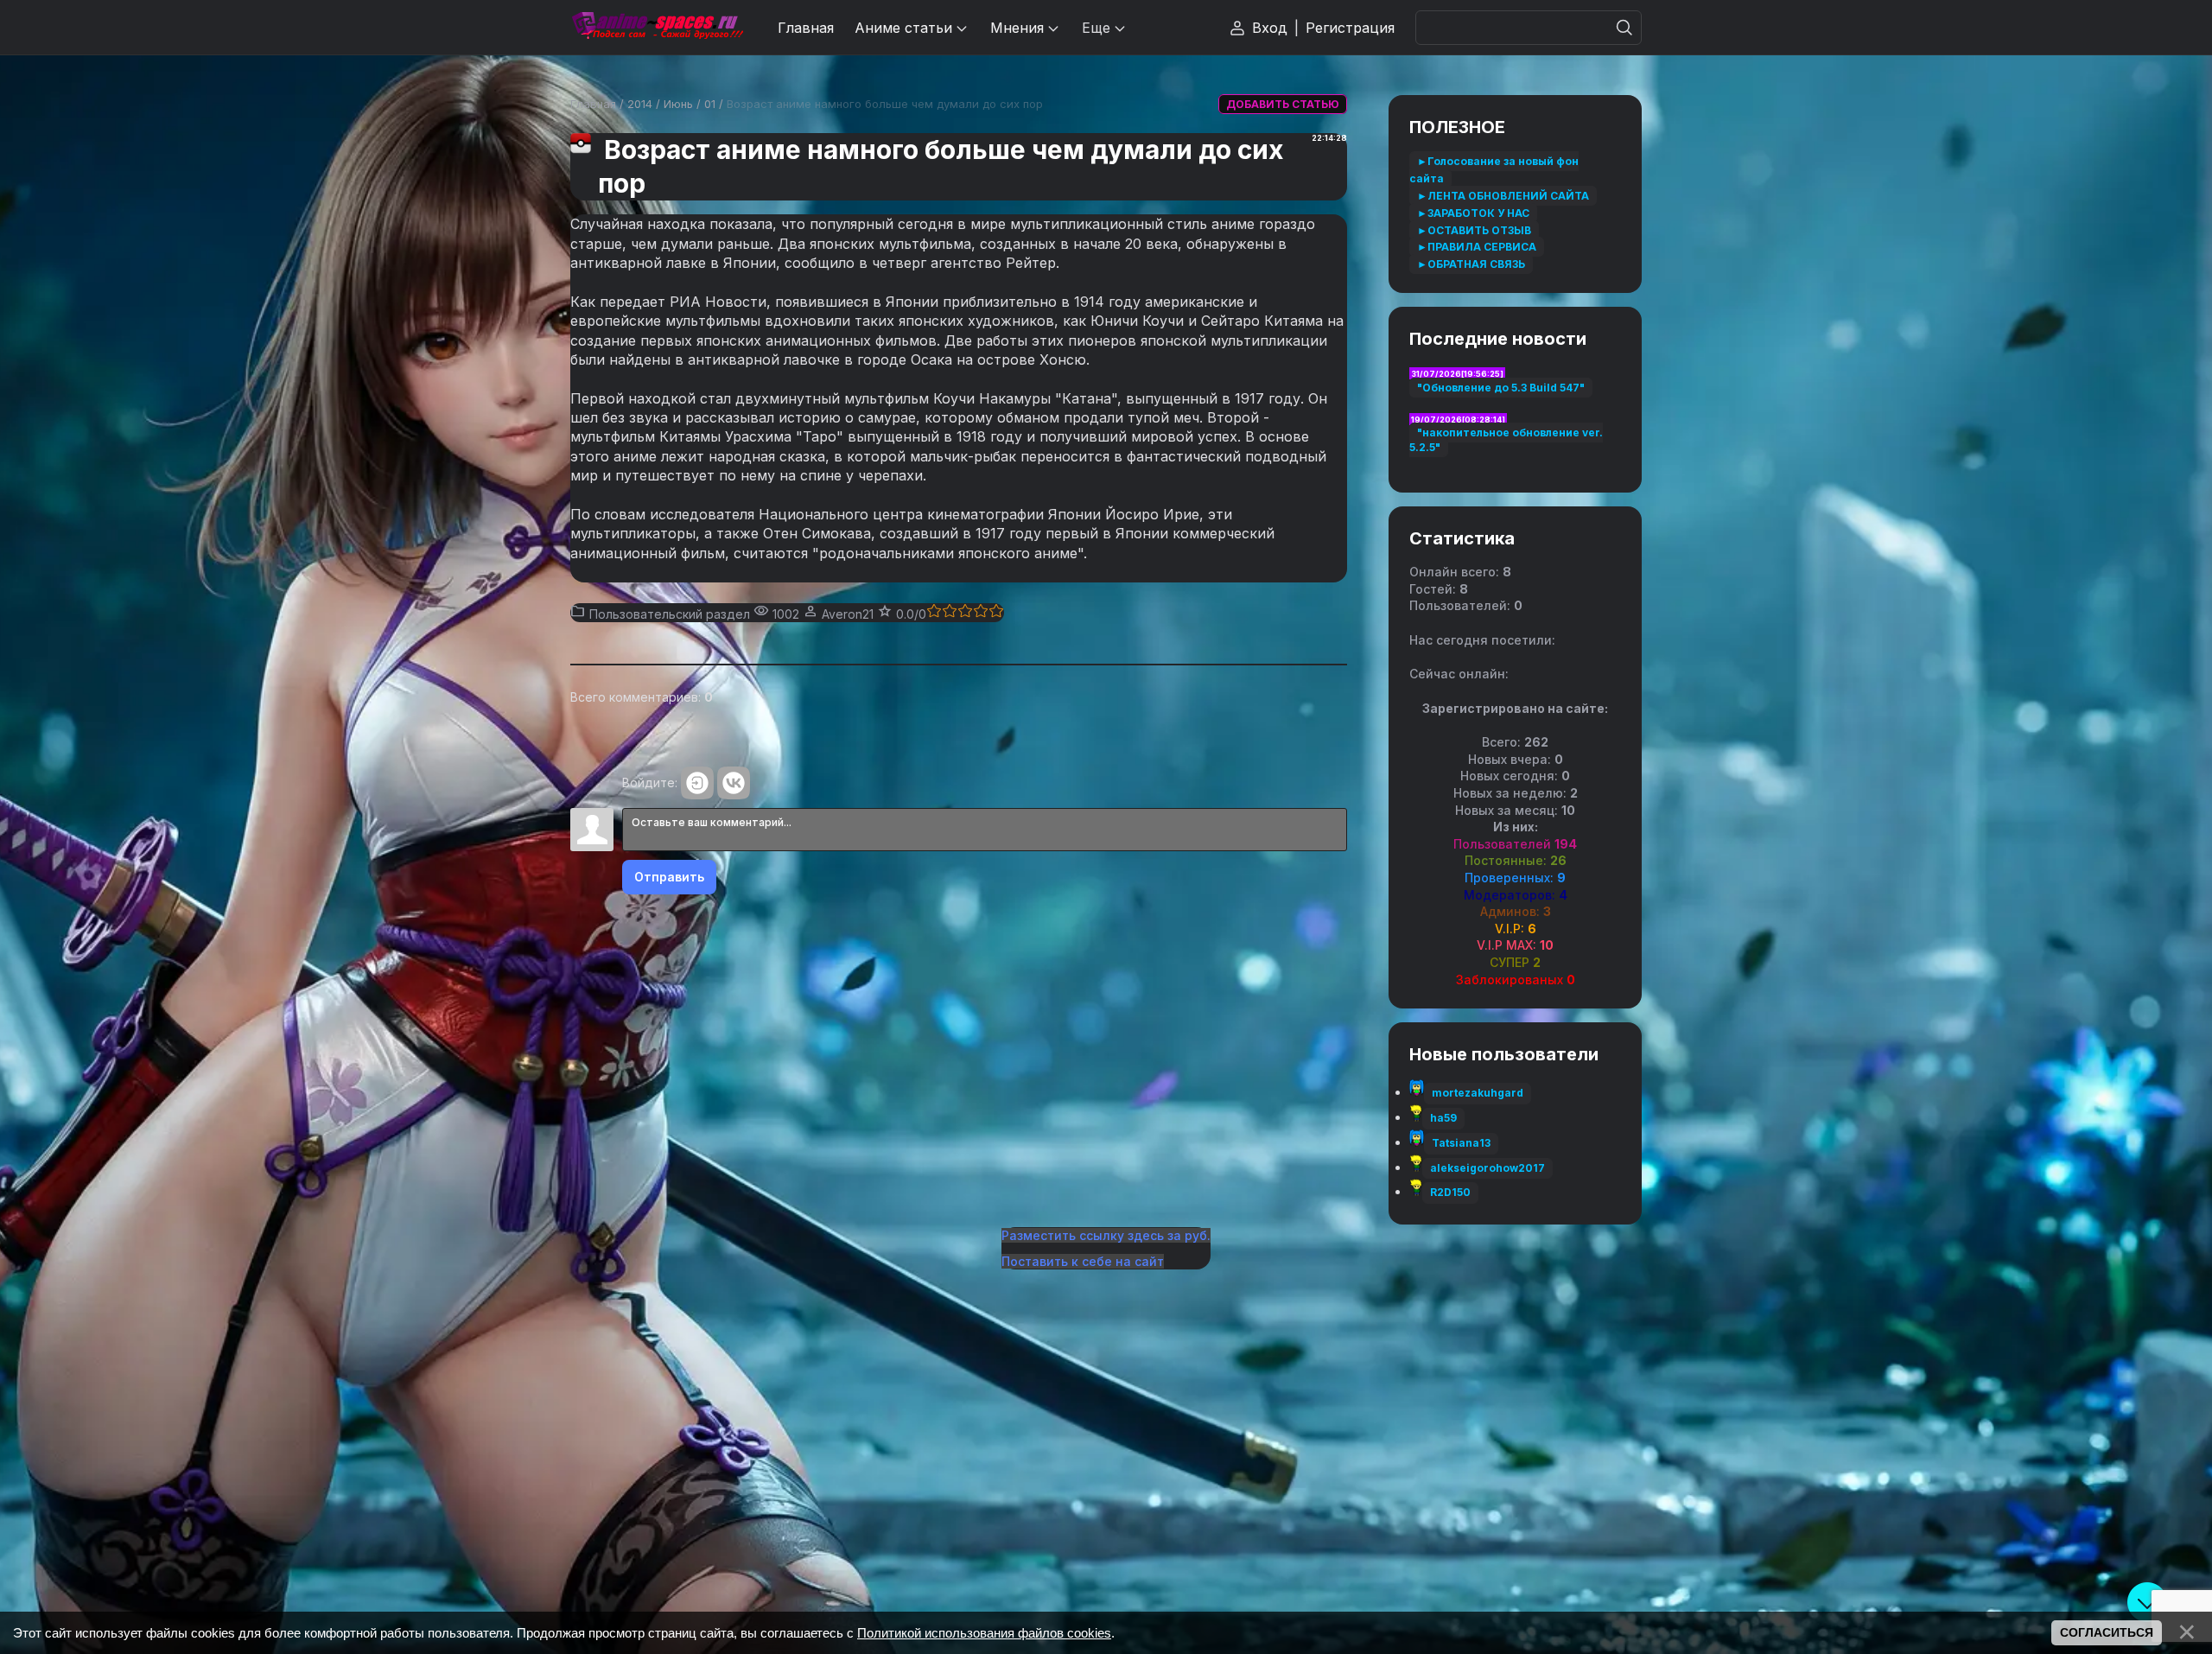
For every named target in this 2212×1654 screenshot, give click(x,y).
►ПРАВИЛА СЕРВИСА (1477, 247)
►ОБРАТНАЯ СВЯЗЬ (1471, 264)
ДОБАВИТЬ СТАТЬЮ (1283, 104)
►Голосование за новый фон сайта (1494, 170)
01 (710, 104)
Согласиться (2107, 1632)
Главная (593, 104)
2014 (640, 104)
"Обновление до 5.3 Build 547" (1501, 388)
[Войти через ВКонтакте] (734, 783)
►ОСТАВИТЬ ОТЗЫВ (1474, 230)
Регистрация (1350, 28)
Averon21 (848, 614)
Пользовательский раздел (670, 614)
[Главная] (657, 27)
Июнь (678, 104)
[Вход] (697, 783)
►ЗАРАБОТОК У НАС (1473, 213)
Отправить (669, 877)
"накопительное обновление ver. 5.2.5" (1506, 440)
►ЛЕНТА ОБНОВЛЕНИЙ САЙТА (1503, 196)
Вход (1270, 28)
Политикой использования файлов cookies (984, 1633)
